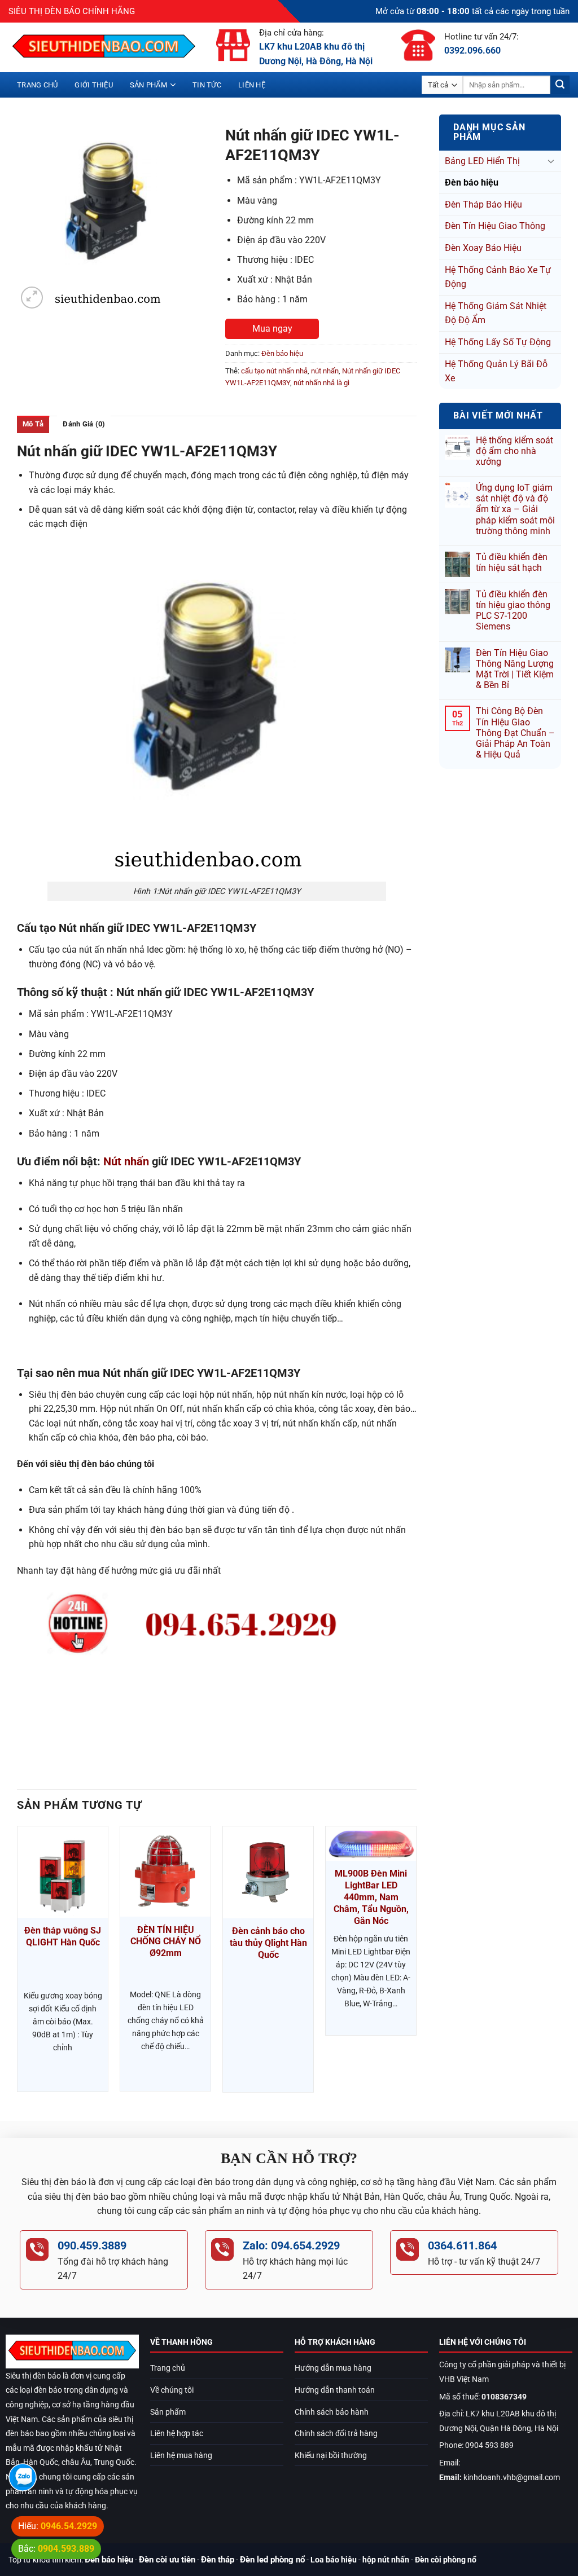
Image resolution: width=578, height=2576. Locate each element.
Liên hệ (252, 85)
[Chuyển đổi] (551, 161)
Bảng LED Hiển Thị (482, 161)
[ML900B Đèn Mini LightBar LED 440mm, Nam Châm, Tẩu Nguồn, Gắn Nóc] (371, 1844)
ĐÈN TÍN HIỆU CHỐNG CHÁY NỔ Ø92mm (166, 1942)
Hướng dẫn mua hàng (333, 2368)
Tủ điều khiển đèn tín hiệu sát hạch (512, 562)
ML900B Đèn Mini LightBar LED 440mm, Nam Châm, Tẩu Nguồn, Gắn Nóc (371, 1897)
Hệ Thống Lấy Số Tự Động (498, 342)
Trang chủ (37, 85)
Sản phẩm (148, 85)
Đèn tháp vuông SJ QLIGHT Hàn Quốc (63, 1936)
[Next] (416, 1964)
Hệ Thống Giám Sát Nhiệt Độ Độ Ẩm (496, 313)
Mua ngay (272, 329)
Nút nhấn (126, 1161)
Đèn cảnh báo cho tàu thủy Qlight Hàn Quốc (268, 1943)
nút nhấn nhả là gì (321, 383)
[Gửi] (560, 85)
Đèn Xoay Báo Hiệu (483, 248)
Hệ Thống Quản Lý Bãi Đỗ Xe (496, 371)
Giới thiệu (94, 85)
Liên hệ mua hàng (181, 2456)
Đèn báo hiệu (472, 182)
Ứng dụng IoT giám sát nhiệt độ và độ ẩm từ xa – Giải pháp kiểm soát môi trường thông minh (515, 509)
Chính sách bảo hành (332, 2412)
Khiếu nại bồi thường (331, 2456)
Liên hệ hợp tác (177, 2434)
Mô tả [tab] (33, 424)
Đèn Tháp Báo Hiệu (483, 204)
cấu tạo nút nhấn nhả (274, 371)
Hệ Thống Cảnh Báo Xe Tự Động (498, 277)
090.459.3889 (92, 2245)
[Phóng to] (32, 298)
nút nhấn (325, 371)
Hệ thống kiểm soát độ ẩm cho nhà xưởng (514, 451)
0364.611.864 (462, 2245)
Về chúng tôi (172, 2390)
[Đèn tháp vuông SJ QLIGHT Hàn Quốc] (63, 1872)
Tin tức (207, 85)
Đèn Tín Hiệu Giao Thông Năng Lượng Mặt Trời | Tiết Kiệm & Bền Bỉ (515, 669)
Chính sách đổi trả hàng (336, 2434)
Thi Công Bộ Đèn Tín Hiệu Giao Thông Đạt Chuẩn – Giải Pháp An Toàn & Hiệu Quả (515, 733)
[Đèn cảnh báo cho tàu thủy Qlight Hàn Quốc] (268, 1872)
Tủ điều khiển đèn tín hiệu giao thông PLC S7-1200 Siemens (513, 611)
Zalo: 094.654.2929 (291, 2245)
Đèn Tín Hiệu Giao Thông (495, 226)
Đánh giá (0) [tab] (84, 424)
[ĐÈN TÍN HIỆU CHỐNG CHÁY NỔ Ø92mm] (165, 1872)
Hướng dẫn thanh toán (335, 2390)
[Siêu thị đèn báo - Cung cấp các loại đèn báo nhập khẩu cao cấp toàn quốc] (104, 47)
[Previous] (17, 1964)
